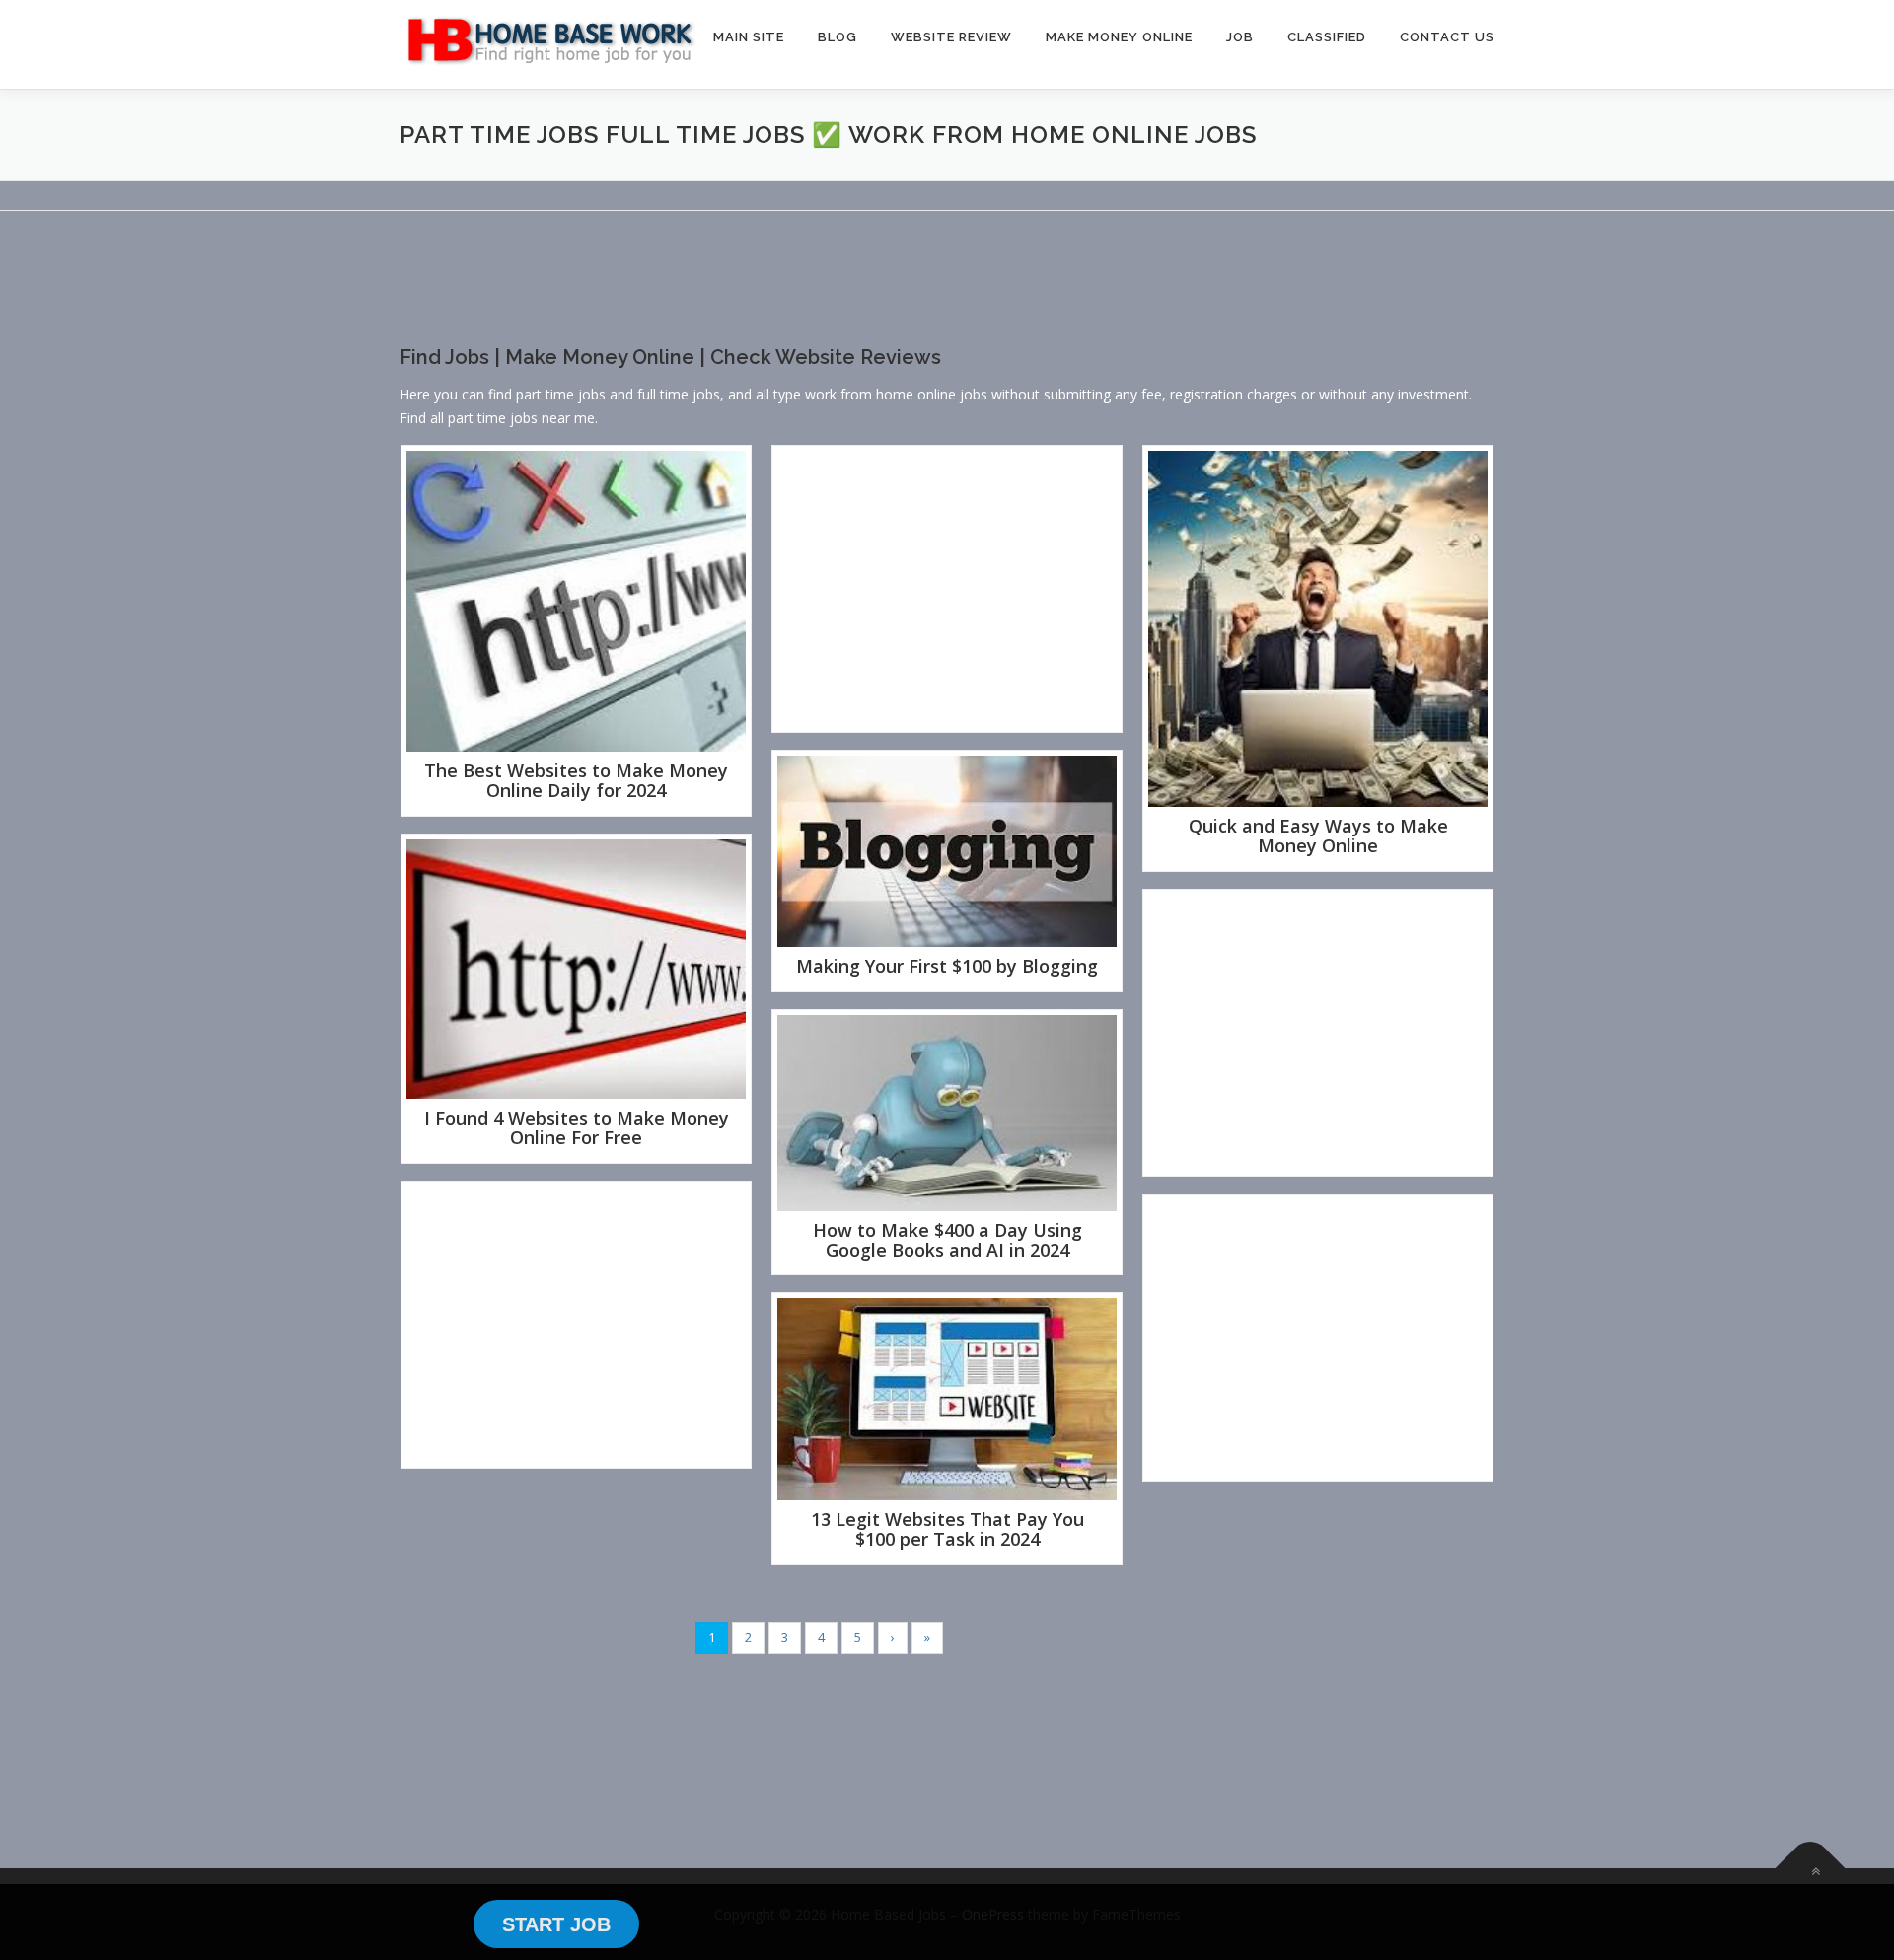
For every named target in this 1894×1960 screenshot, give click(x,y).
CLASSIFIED (1327, 37)
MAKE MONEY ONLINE (1119, 37)
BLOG (838, 37)
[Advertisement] (759, 295)
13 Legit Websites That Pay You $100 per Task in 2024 (947, 1529)
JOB (1240, 37)
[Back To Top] (1811, 1868)
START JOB (556, 1924)
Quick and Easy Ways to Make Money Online (1318, 835)
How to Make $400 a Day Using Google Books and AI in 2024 (947, 1240)
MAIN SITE (749, 37)
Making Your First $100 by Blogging (947, 966)
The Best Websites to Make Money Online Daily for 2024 (576, 780)
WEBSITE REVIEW (951, 37)
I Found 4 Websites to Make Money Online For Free (577, 1127)
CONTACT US (1447, 37)
